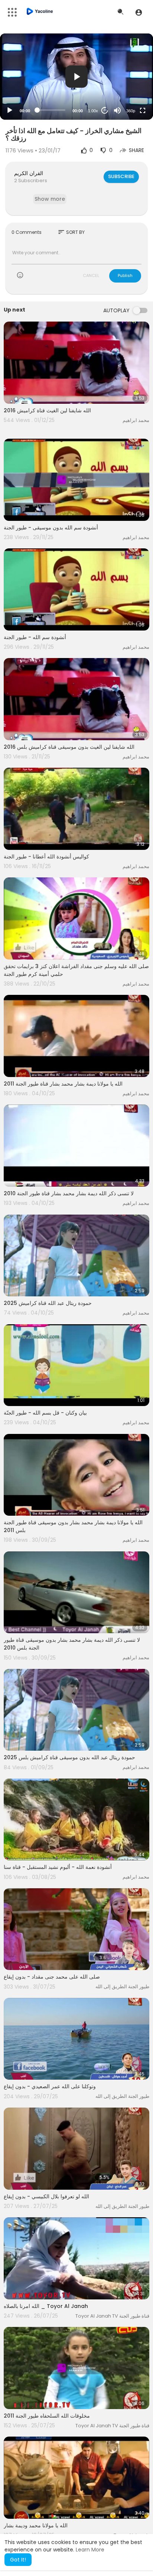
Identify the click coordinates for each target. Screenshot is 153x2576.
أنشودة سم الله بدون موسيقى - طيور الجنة (51, 528)
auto (128, 92)
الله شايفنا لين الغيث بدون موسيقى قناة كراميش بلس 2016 (69, 747)
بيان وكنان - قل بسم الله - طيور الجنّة (45, 1413)
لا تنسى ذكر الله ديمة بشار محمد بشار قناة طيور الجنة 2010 (69, 1193)
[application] (76, 77)
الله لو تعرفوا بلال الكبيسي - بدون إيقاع (46, 2196)
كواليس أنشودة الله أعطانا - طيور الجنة (46, 857)
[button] (139, 12)
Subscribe (121, 176)
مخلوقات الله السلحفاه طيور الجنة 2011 (47, 2416)
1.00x (93, 111)
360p (131, 111)
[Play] (10, 110)
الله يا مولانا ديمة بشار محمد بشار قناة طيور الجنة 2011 (63, 1084)
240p (128, 81)
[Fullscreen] (143, 110)
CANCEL (91, 275)
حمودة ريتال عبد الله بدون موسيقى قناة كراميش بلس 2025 (69, 1757)
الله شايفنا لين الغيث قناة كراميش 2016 (47, 410)
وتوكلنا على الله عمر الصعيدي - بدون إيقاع (50, 2086)
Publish (125, 275)
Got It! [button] (18, 2560)
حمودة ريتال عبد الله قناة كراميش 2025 (48, 1303)
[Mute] (117, 110)
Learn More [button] (90, 2550)
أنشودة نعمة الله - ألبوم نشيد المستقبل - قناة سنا (58, 1867)
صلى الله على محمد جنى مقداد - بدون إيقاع (52, 1977)
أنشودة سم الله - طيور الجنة (35, 637)
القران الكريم (29, 173)
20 (105, 110)
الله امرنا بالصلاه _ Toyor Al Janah (46, 2306)
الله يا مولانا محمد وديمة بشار (36, 2525)
